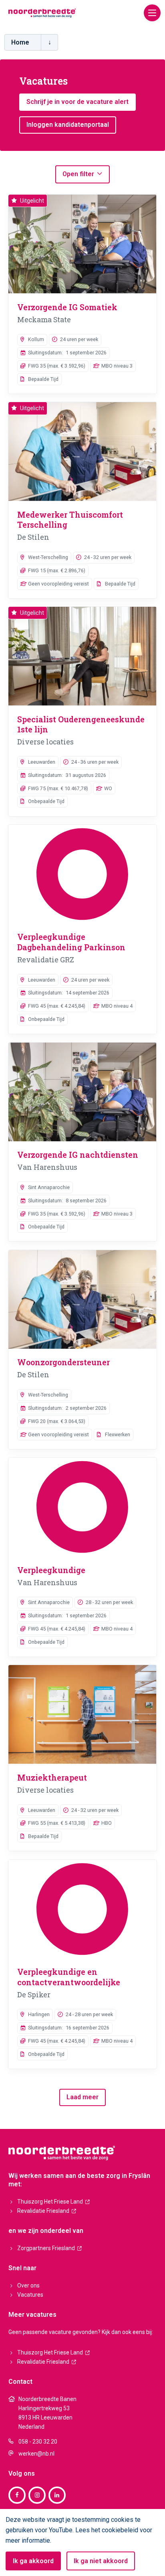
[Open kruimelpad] (49, 42)
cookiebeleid (120, 2530)
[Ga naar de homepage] (42, 12)
